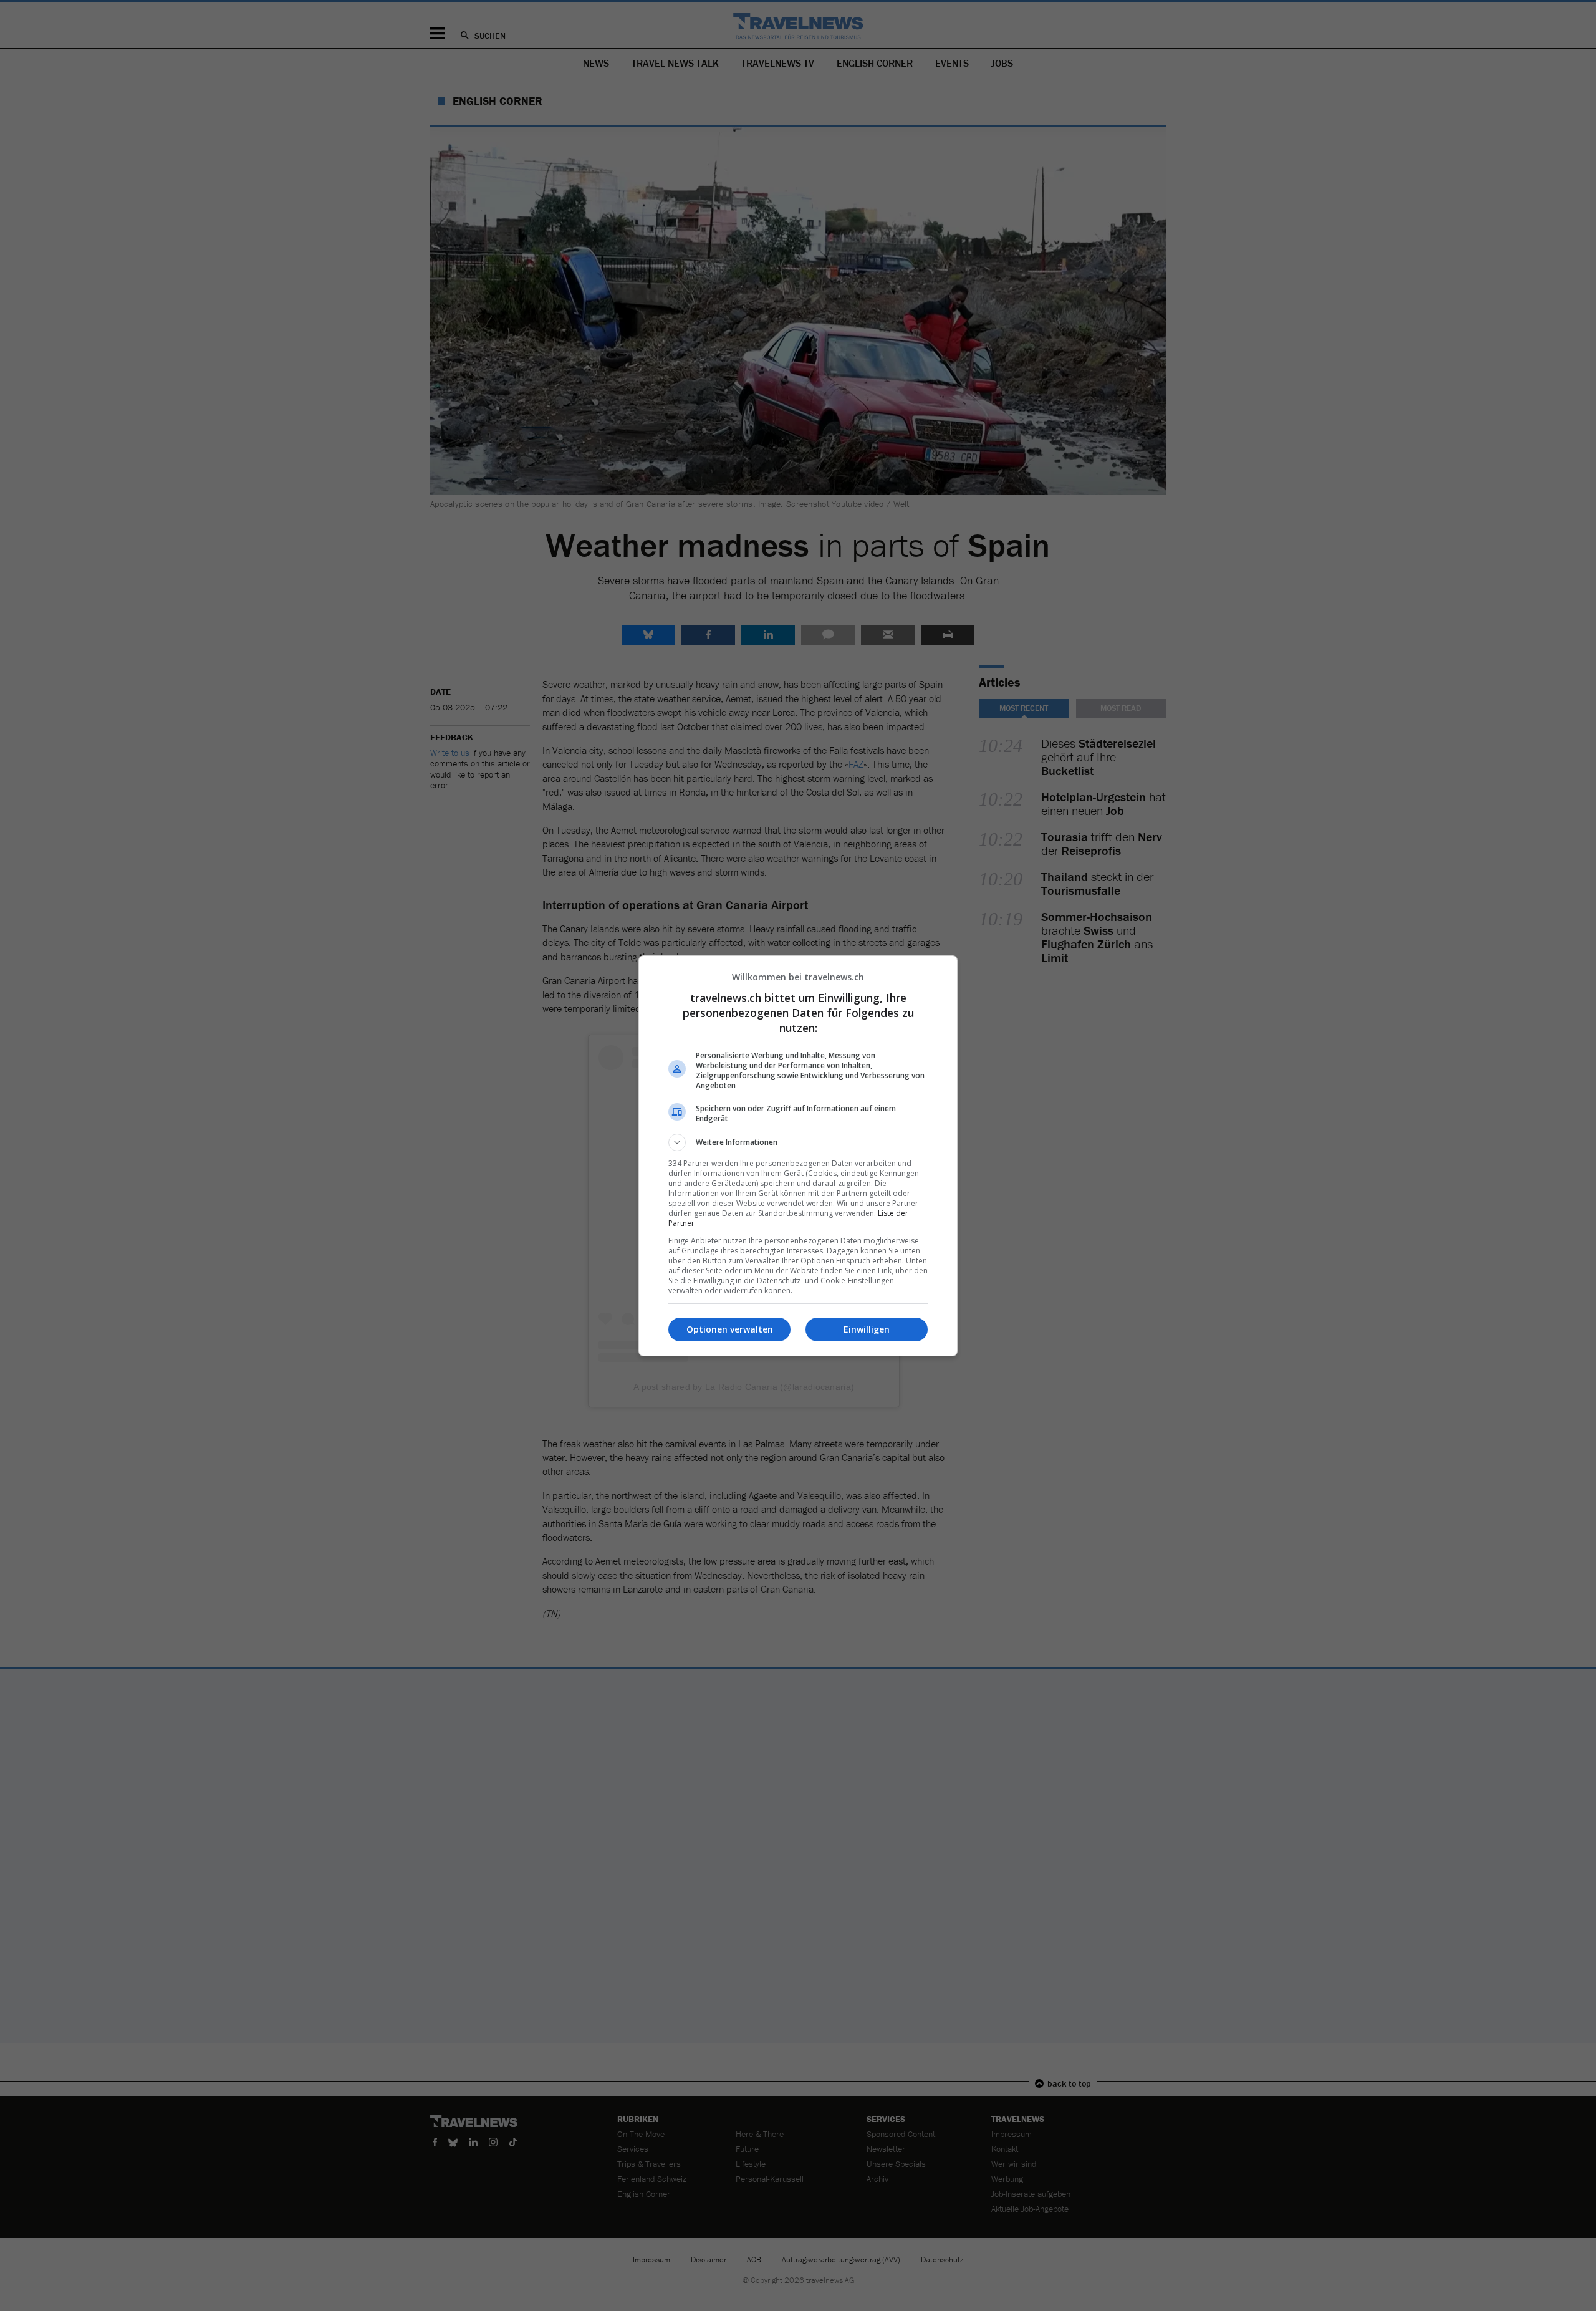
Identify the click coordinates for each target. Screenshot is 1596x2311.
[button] (798, 1142)
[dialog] (798, 1156)
